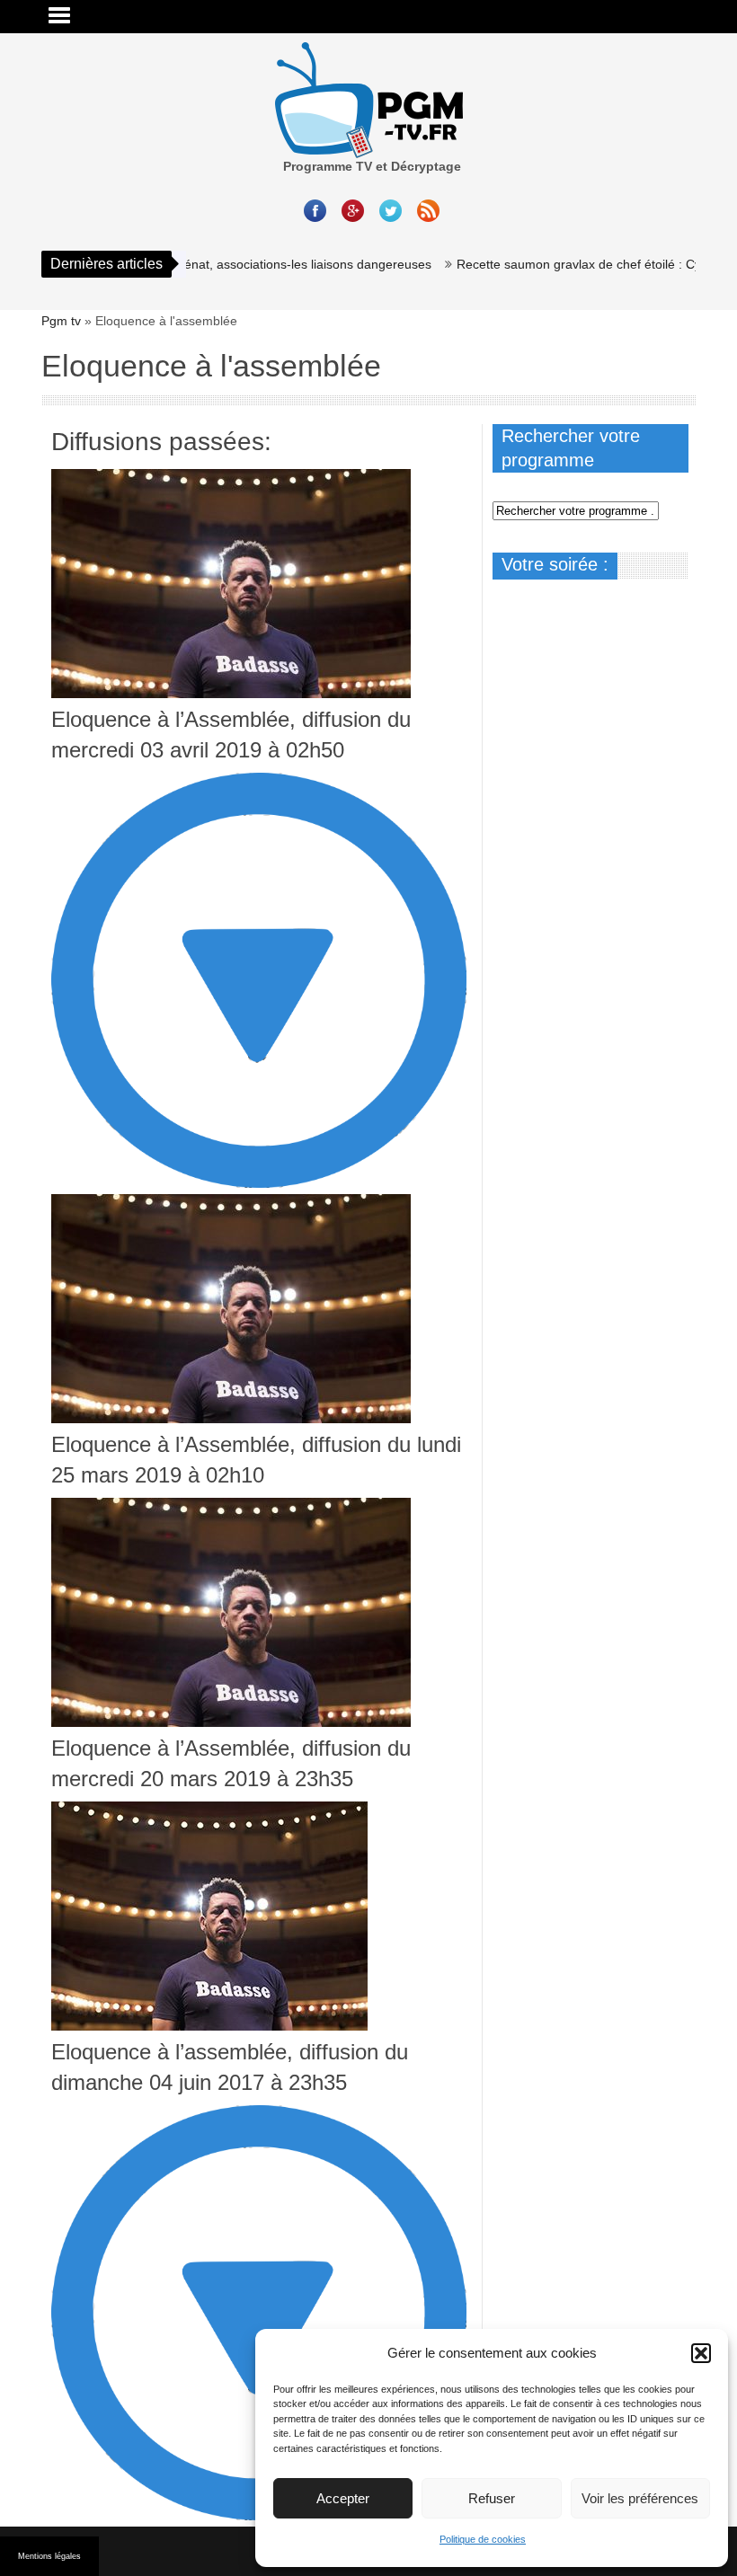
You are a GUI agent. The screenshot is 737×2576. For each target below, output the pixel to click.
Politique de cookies (483, 2539)
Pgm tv (61, 321)
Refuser (492, 2498)
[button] (701, 2353)
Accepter (343, 2498)
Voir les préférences (640, 2498)
